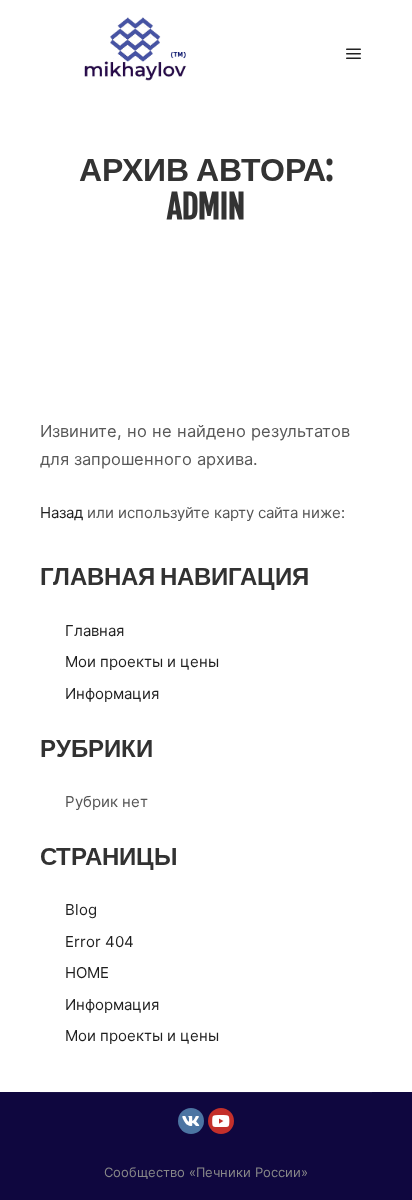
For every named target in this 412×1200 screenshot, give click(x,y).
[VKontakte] (191, 1121)
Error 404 (99, 941)
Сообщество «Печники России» (206, 1172)
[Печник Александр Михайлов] (140, 53)
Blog (81, 909)
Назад (61, 512)
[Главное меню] (354, 54)
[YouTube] (221, 1121)
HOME (87, 972)
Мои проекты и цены (142, 661)
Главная (94, 630)
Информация (112, 693)
